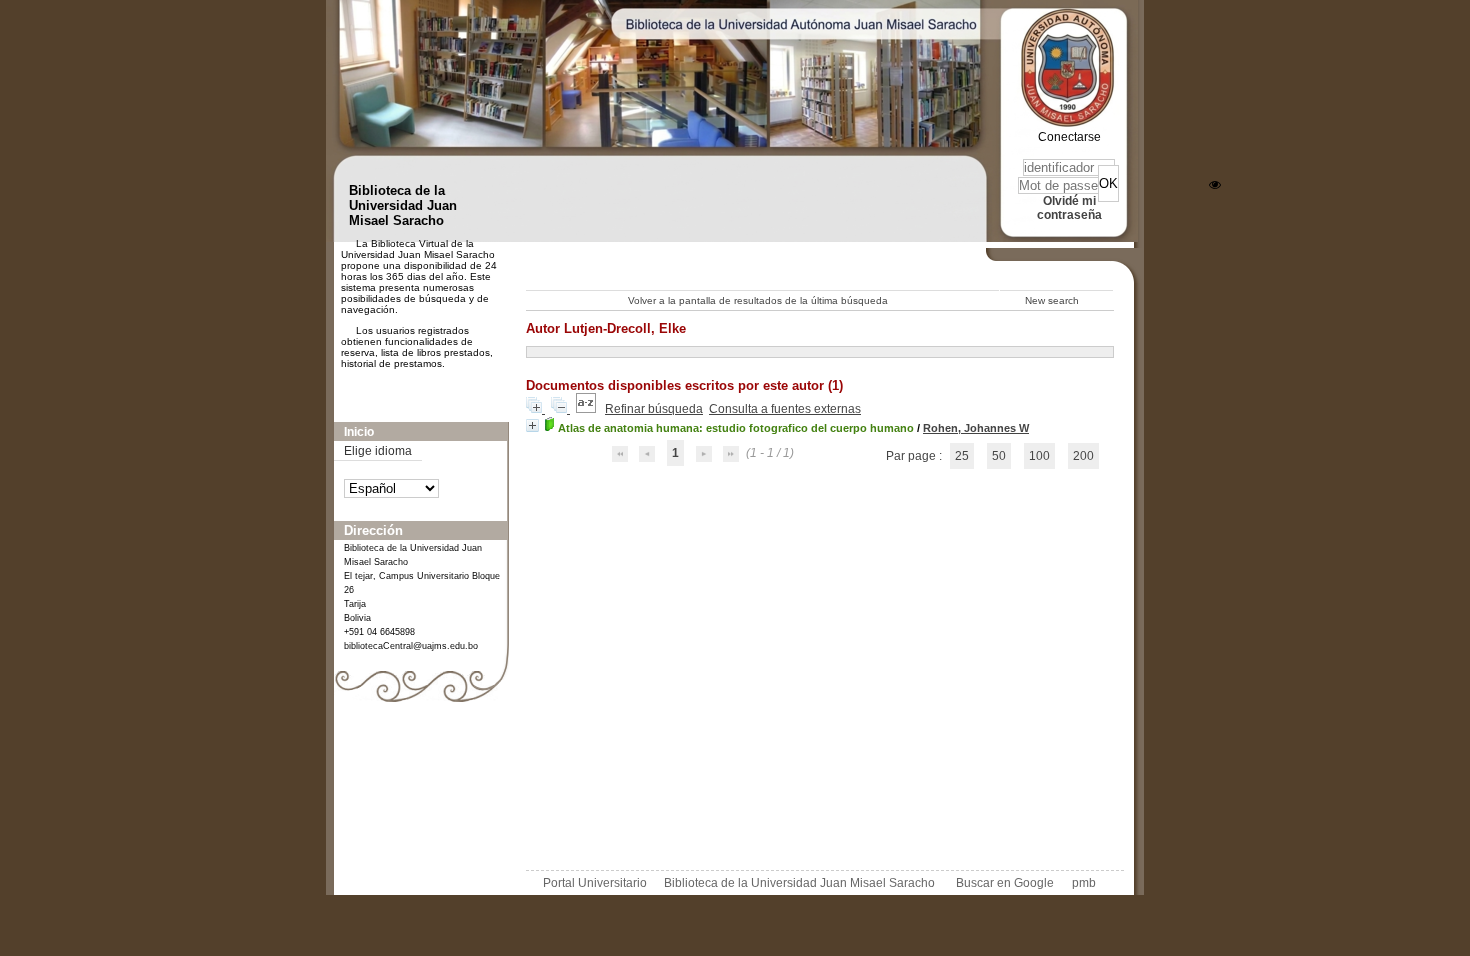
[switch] (1215, 185)
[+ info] (532, 425)
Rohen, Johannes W (976, 428)
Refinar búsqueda (654, 409)
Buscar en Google (1005, 883)
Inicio (359, 432)
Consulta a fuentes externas (785, 409)
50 (999, 456)
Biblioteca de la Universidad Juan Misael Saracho (799, 883)
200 (1083, 456)
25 (962, 456)
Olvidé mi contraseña (1069, 208)
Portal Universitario (595, 883)
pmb (1084, 883)
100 (1039, 456)
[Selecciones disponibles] (587, 409)
